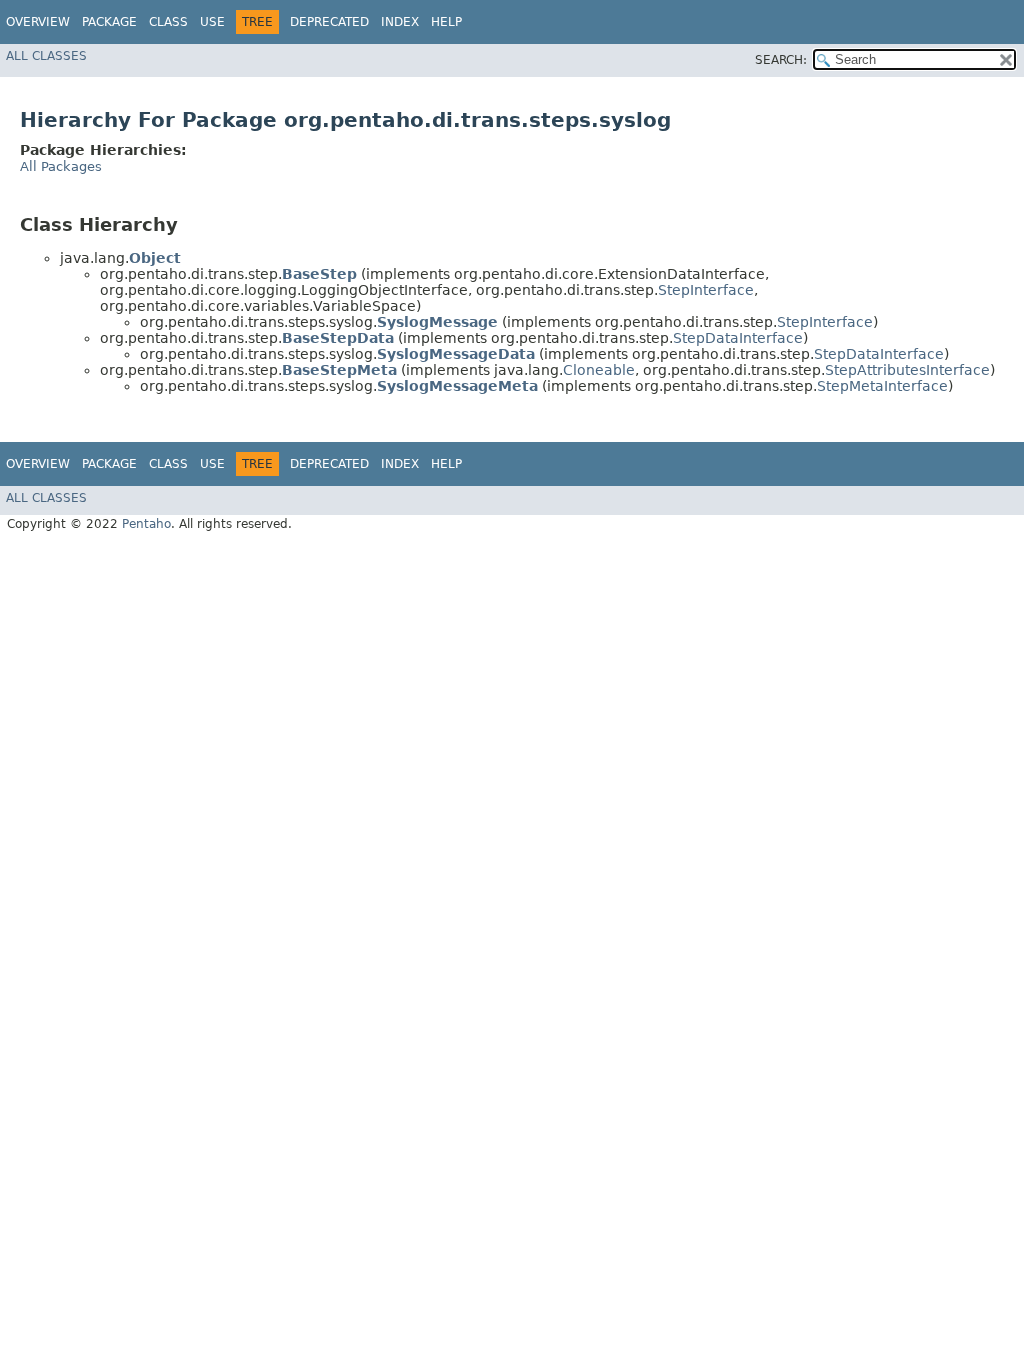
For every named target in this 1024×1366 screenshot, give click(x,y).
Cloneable (599, 370)
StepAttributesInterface (907, 370)
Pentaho (146, 524)
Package (109, 22)
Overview (38, 22)
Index (400, 22)
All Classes (46, 56)
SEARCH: (781, 60)
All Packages (61, 166)
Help (446, 22)
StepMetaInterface (882, 386)
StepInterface (706, 290)
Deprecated (329, 22)
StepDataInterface (738, 338)
